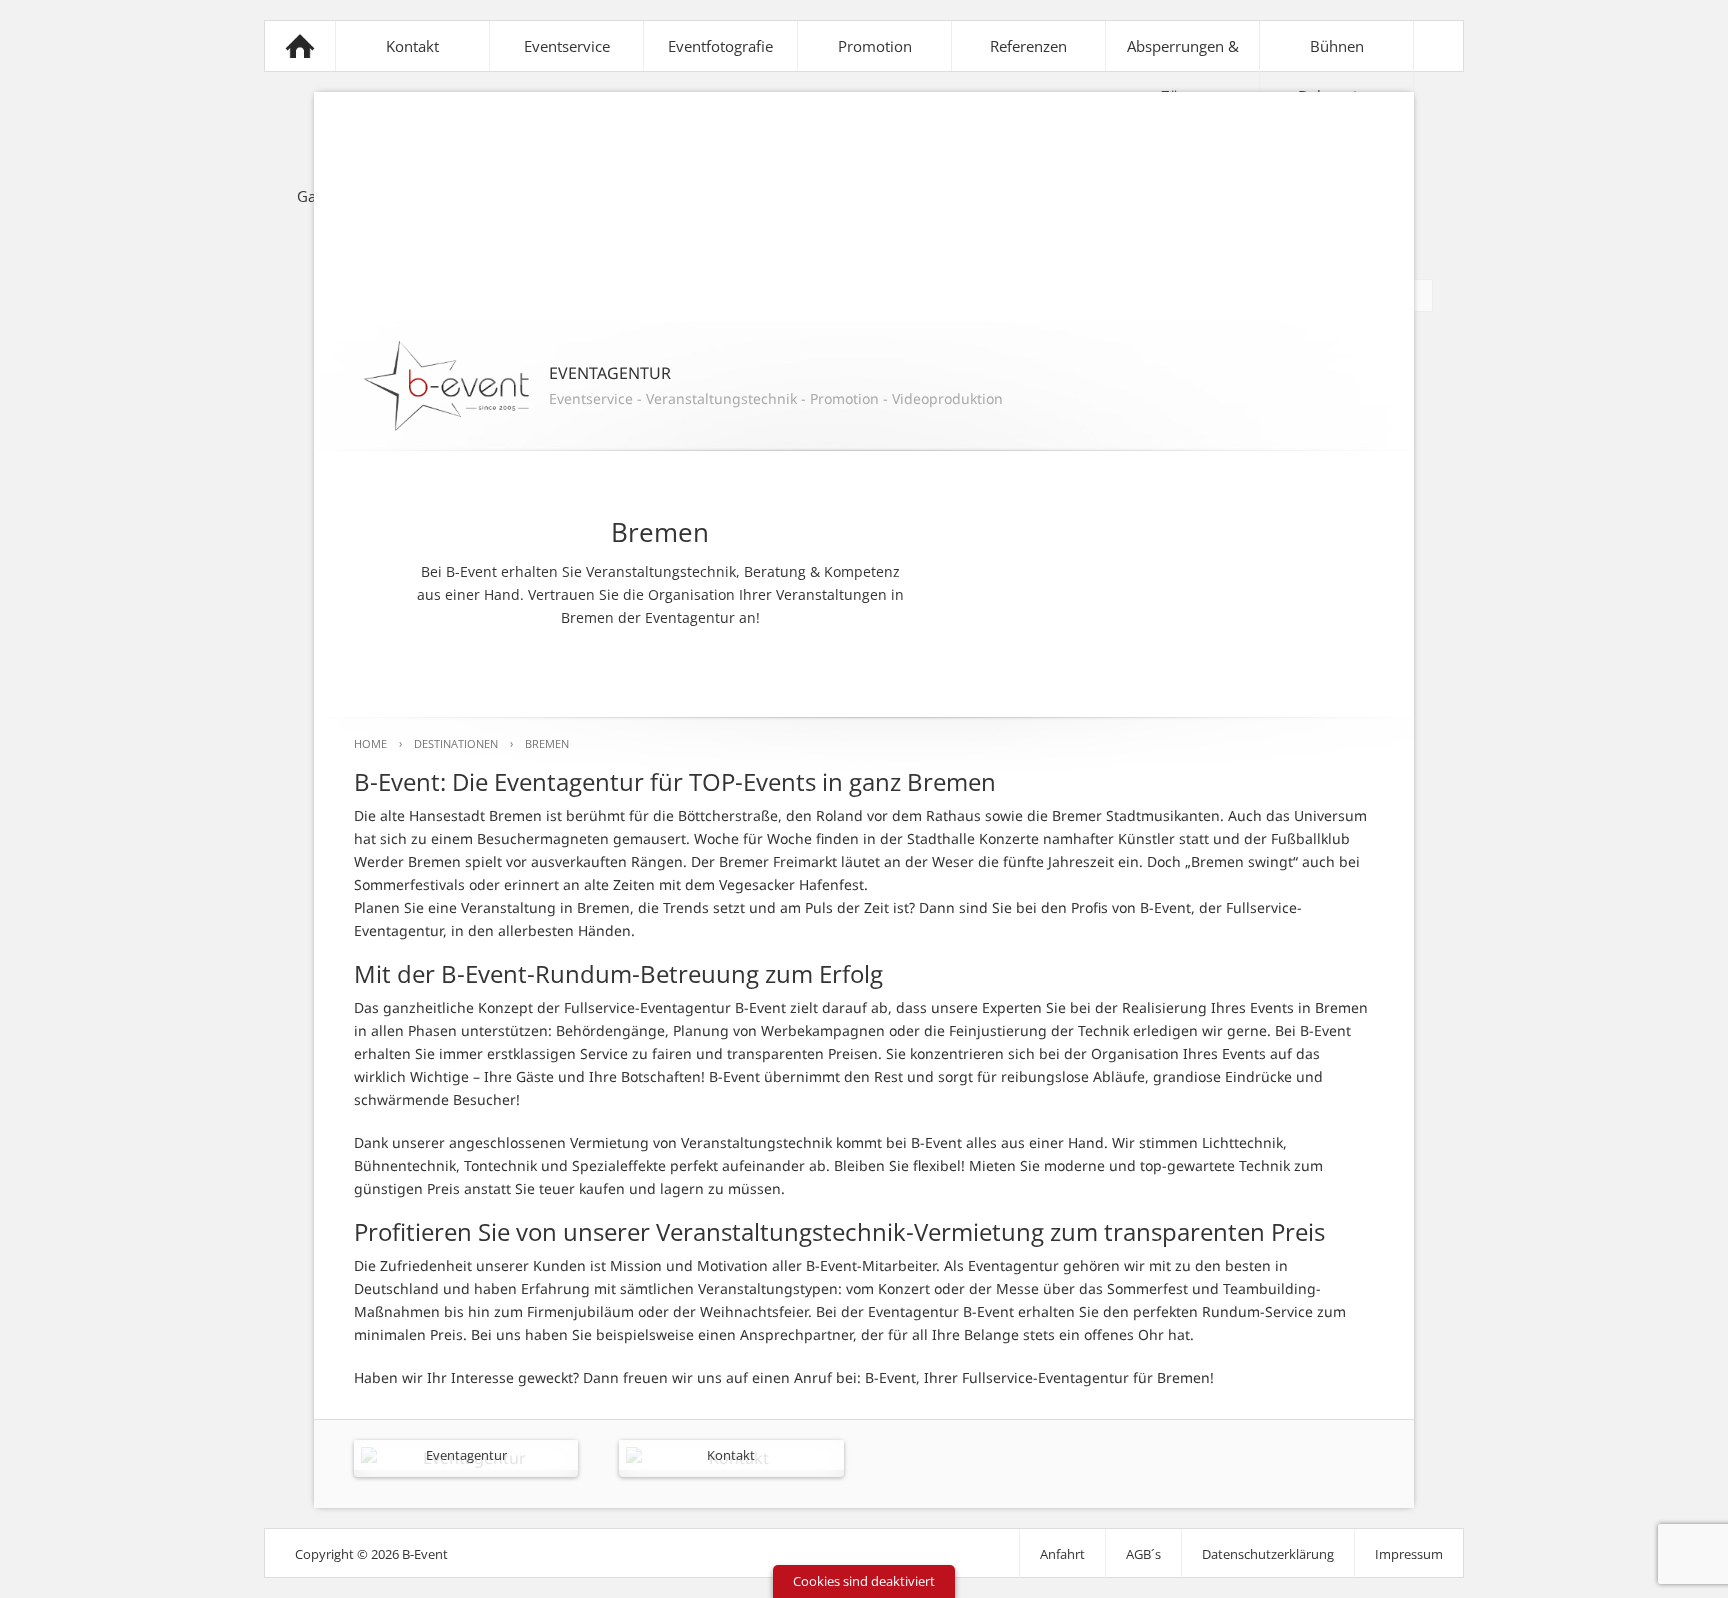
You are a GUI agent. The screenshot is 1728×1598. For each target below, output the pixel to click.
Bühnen (1337, 46)
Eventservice (567, 46)
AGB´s (1143, 1554)
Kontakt (412, 46)
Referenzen (1028, 46)
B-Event (300, 46)
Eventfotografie (720, 46)
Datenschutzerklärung (1268, 1554)
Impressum (1409, 1554)
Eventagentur (466, 1455)
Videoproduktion (947, 398)
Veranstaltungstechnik (721, 398)
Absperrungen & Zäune (1183, 71)
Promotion (875, 46)
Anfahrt (1062, 1554)
